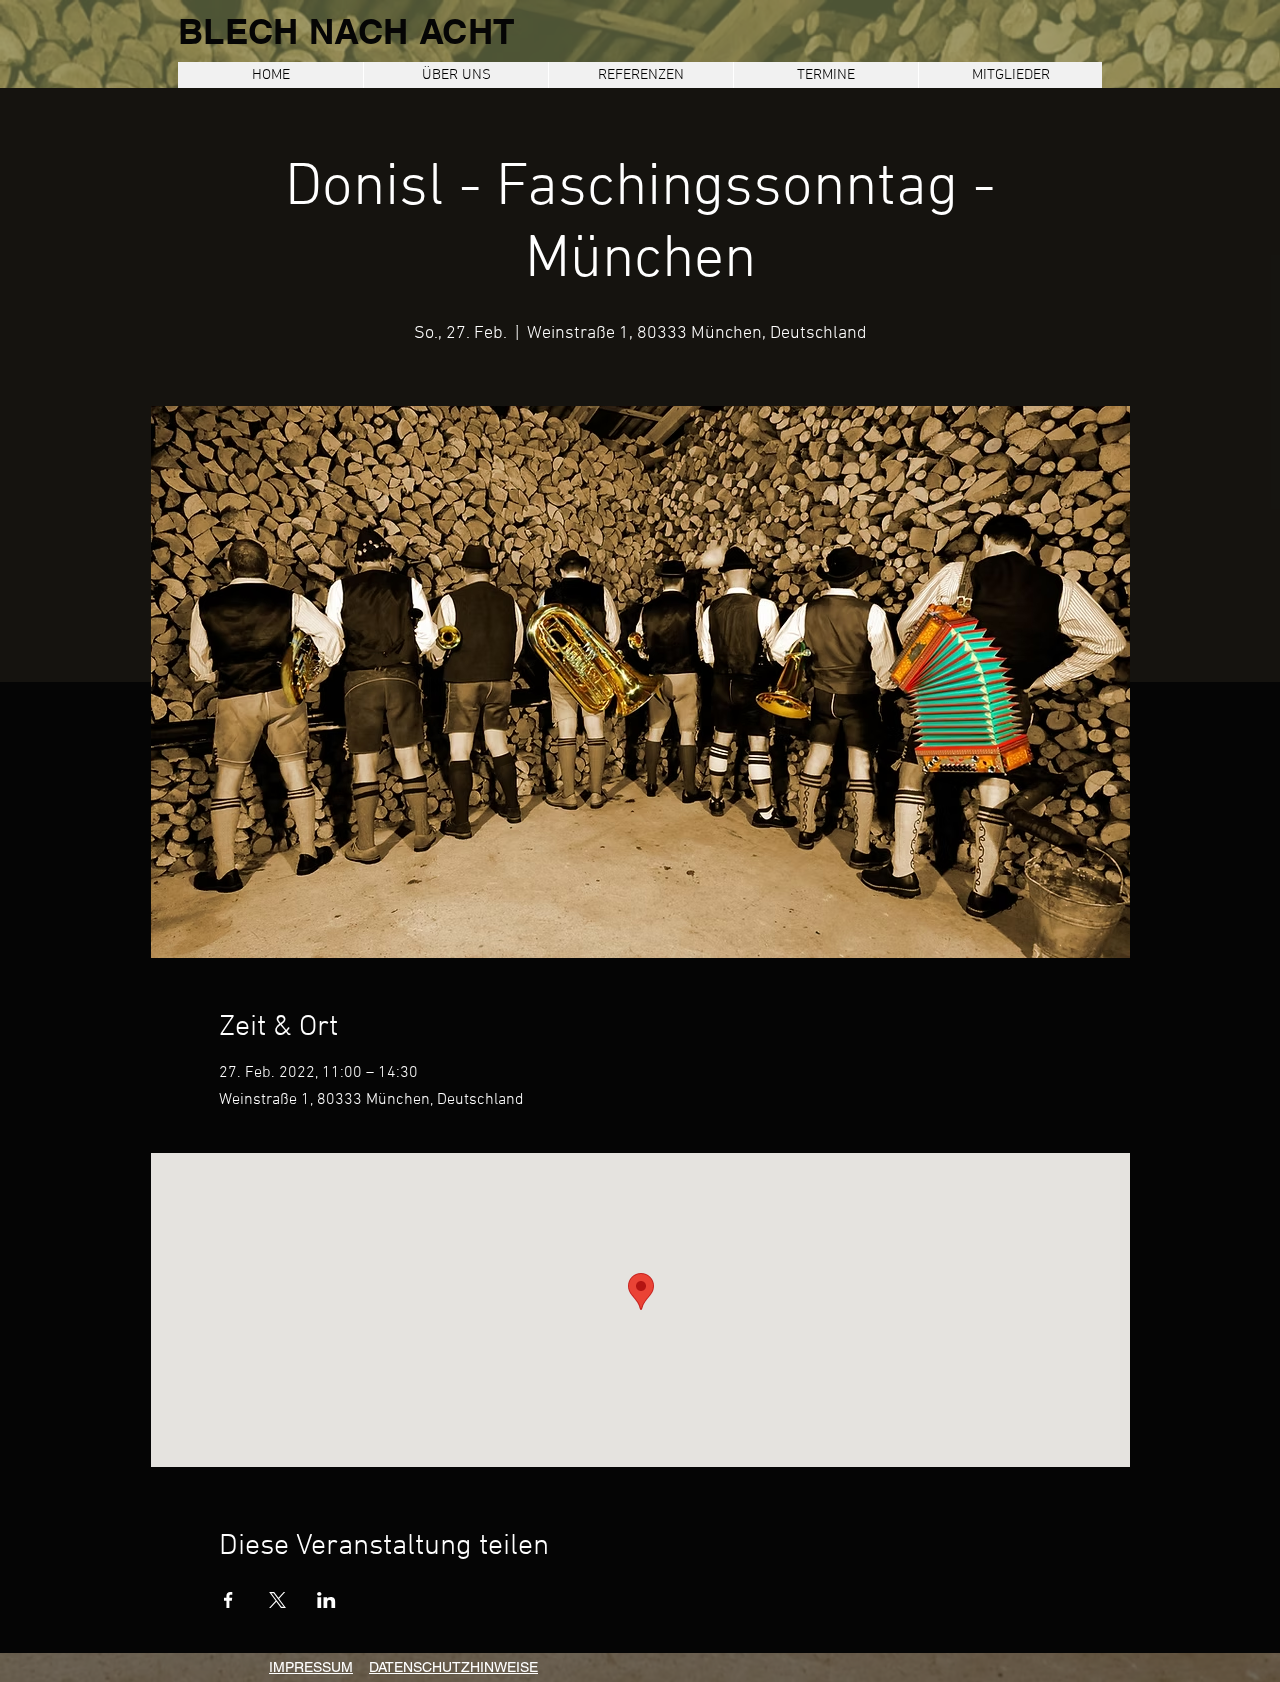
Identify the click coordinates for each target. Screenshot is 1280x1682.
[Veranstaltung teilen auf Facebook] (228, 1600)
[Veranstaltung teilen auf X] (277, 1600)
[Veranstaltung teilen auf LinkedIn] (326, 1600)
